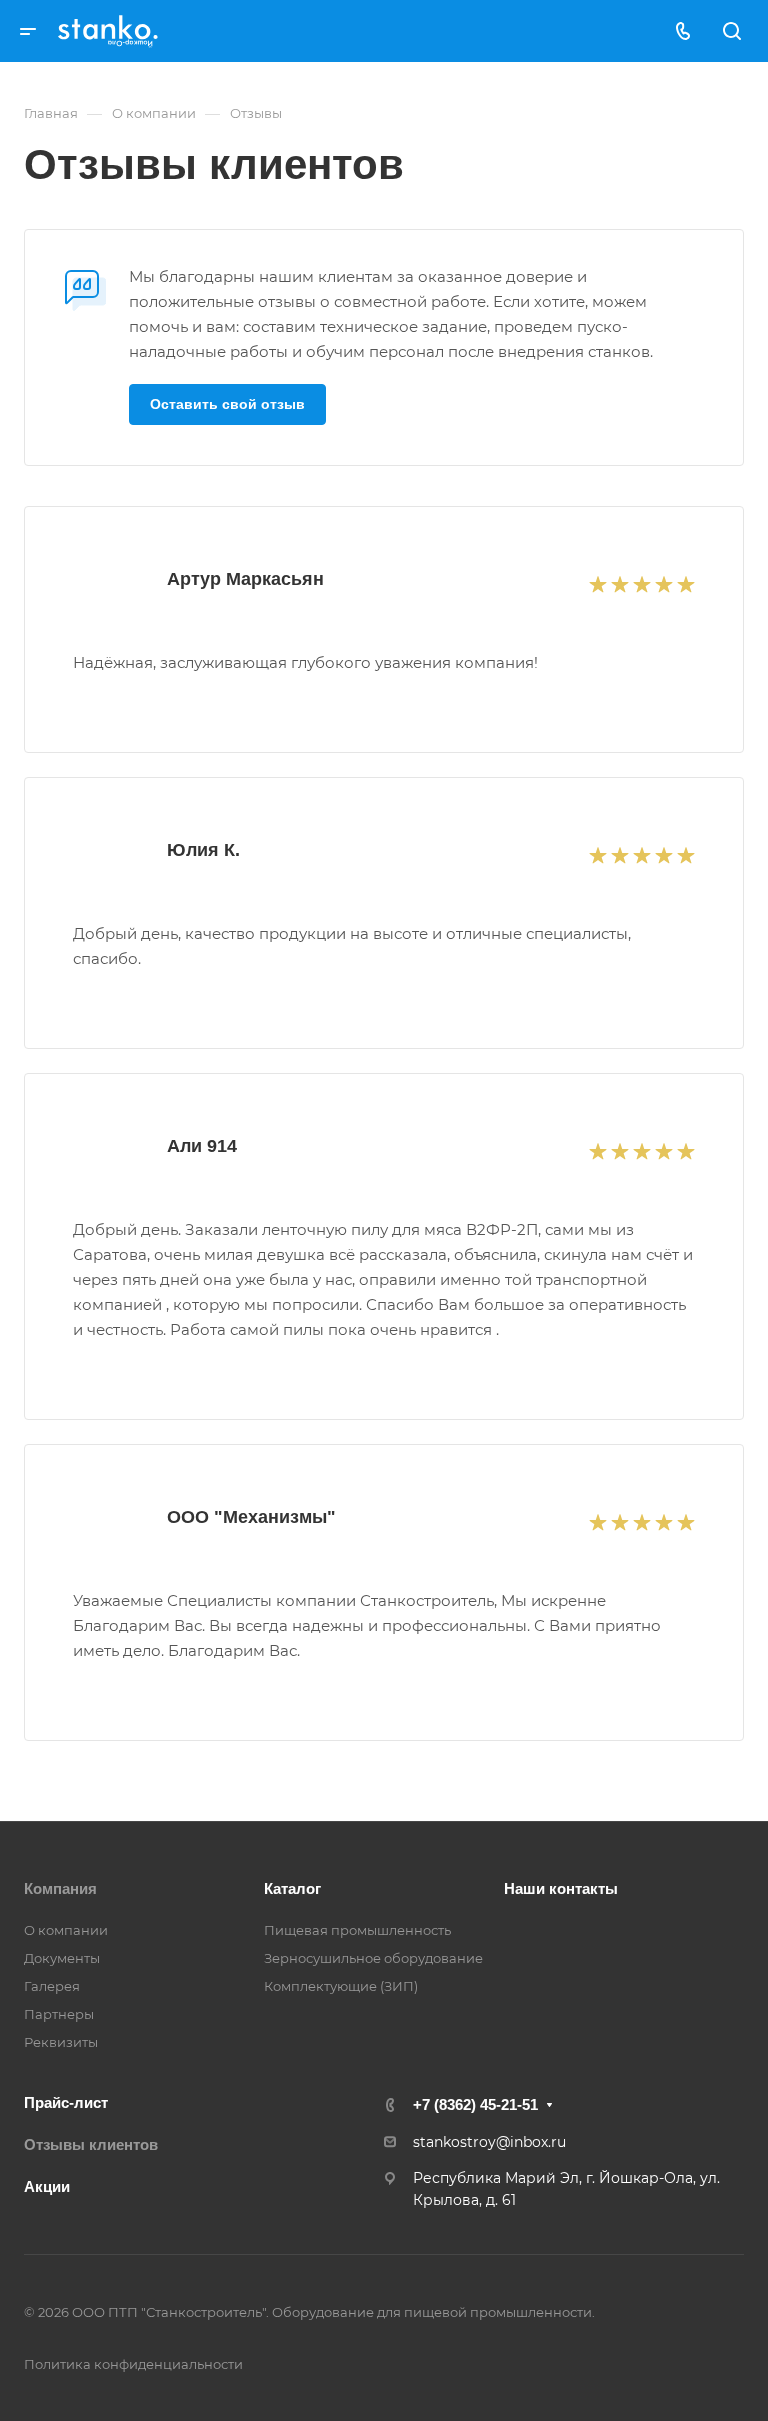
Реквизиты (61, 2042)
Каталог (292, 1888)
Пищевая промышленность (357, 1930)
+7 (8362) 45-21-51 (475, 2104)
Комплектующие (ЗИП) (341, 1986)
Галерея (52, 1986)
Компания (60, 1888)
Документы (62, 1958)
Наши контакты (561, 1888)
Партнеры (59, 2014)
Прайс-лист (66, 2102)
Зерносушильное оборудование (373, 1958)
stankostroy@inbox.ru (489, 2142)
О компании (66, 1930)
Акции (47, 2186)
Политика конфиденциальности (133, 2364)
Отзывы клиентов (91, 2144)
